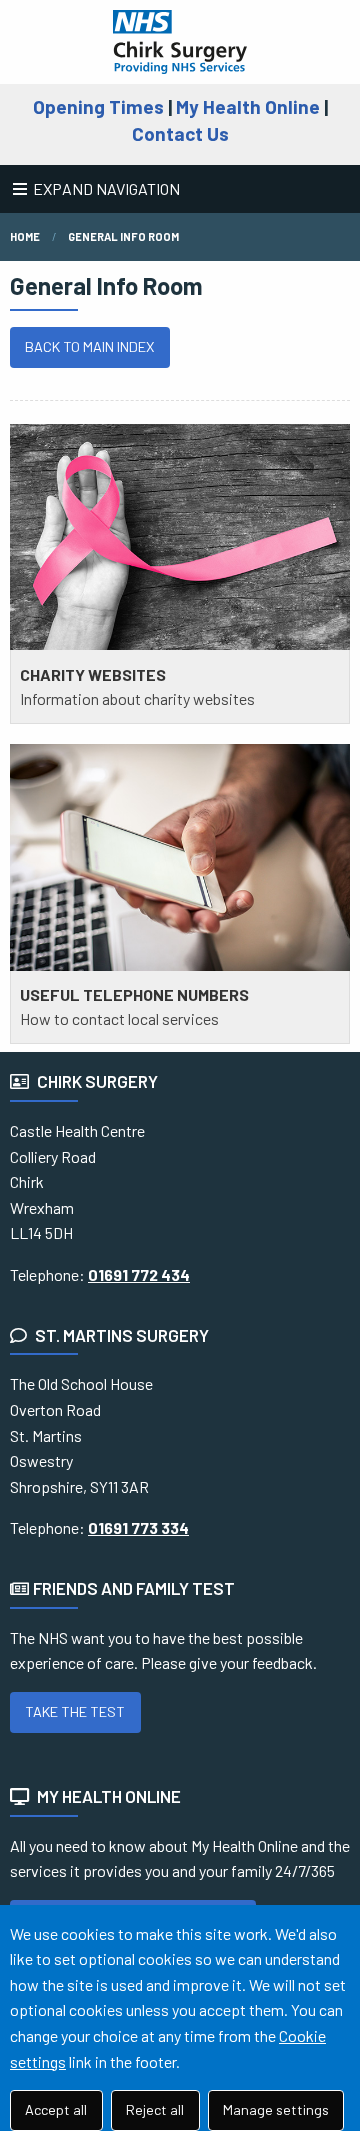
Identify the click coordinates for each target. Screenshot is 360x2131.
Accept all (56, 2109)
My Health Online (248, 106)
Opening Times (98, 106)
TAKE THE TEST (75, 1711)
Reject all (155, 2109)
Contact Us (180, 133)
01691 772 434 (139, 1274)
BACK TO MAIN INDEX (89, 346)
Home (25, 236)
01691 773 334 (138, 1527)
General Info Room (123, 236)
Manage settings (276, 2109)
